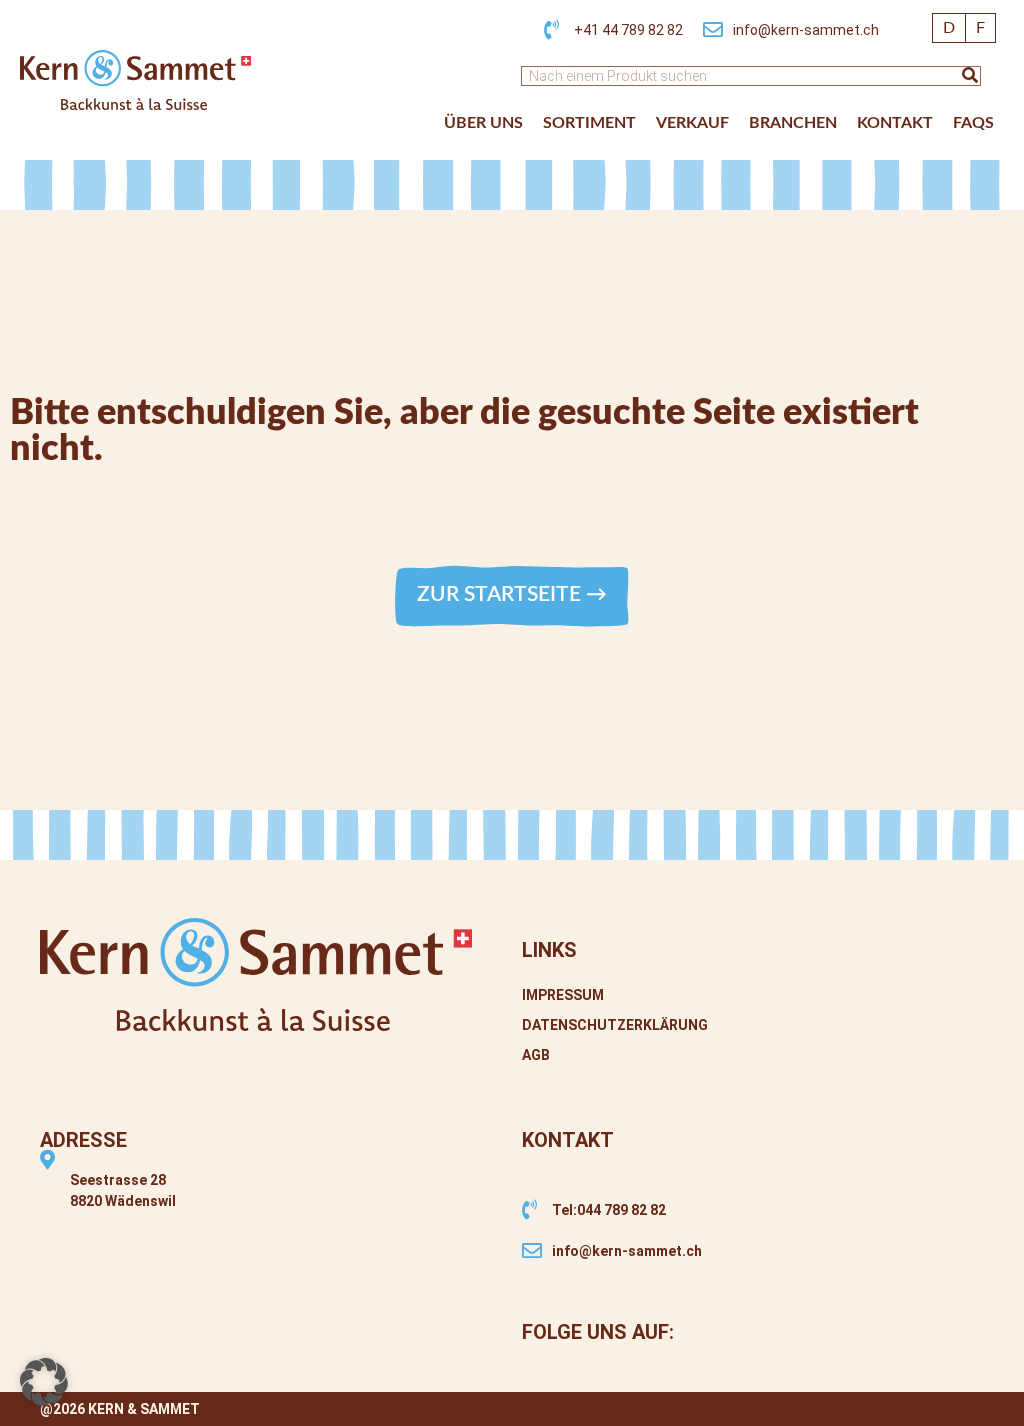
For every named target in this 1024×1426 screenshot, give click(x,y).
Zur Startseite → (512, 594)
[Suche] (970, 76)
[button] (44, 1382)
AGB (536, 1055)
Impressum (563, 995)
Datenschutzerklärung (615, 1025)
